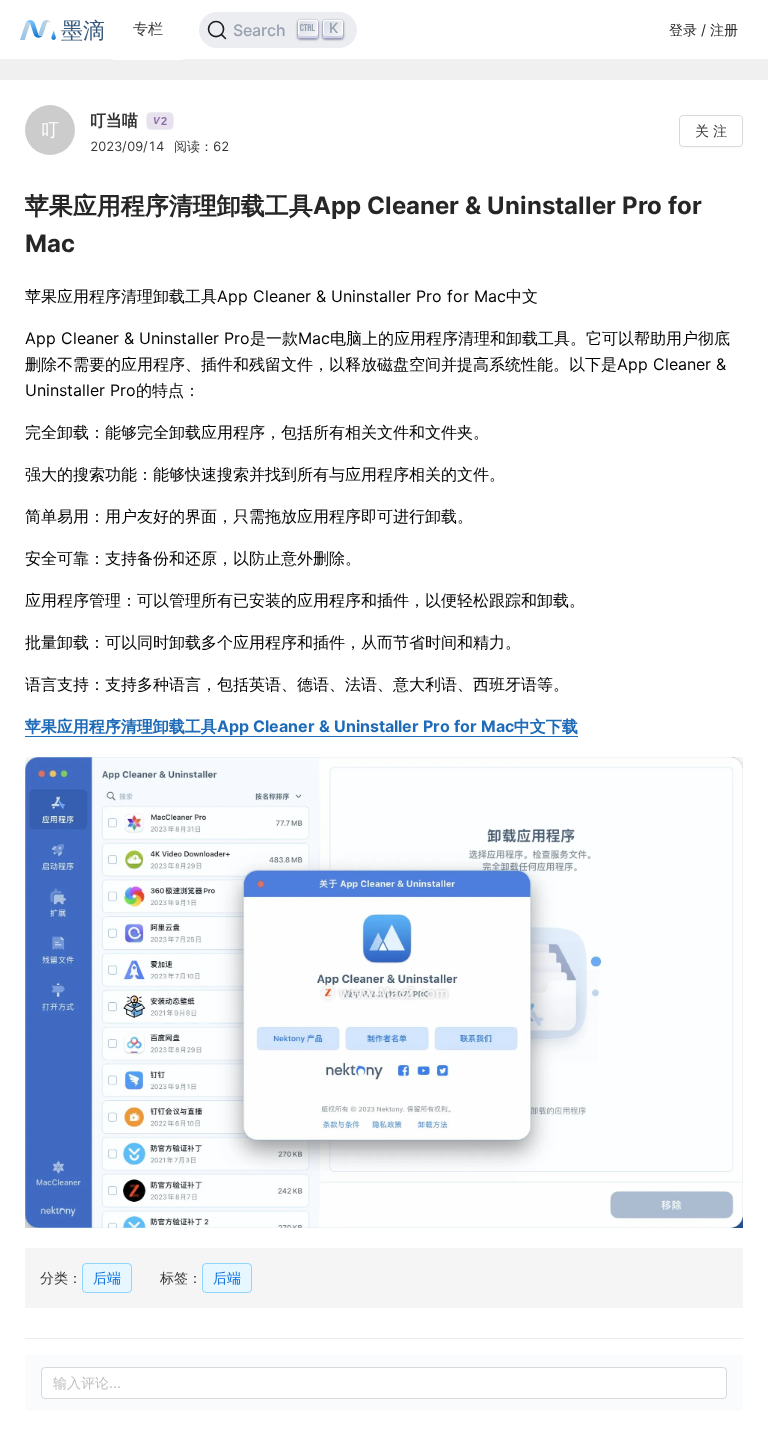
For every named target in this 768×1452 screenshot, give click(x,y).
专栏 (148, 28)
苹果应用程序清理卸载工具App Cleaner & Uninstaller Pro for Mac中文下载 (301, 726)
